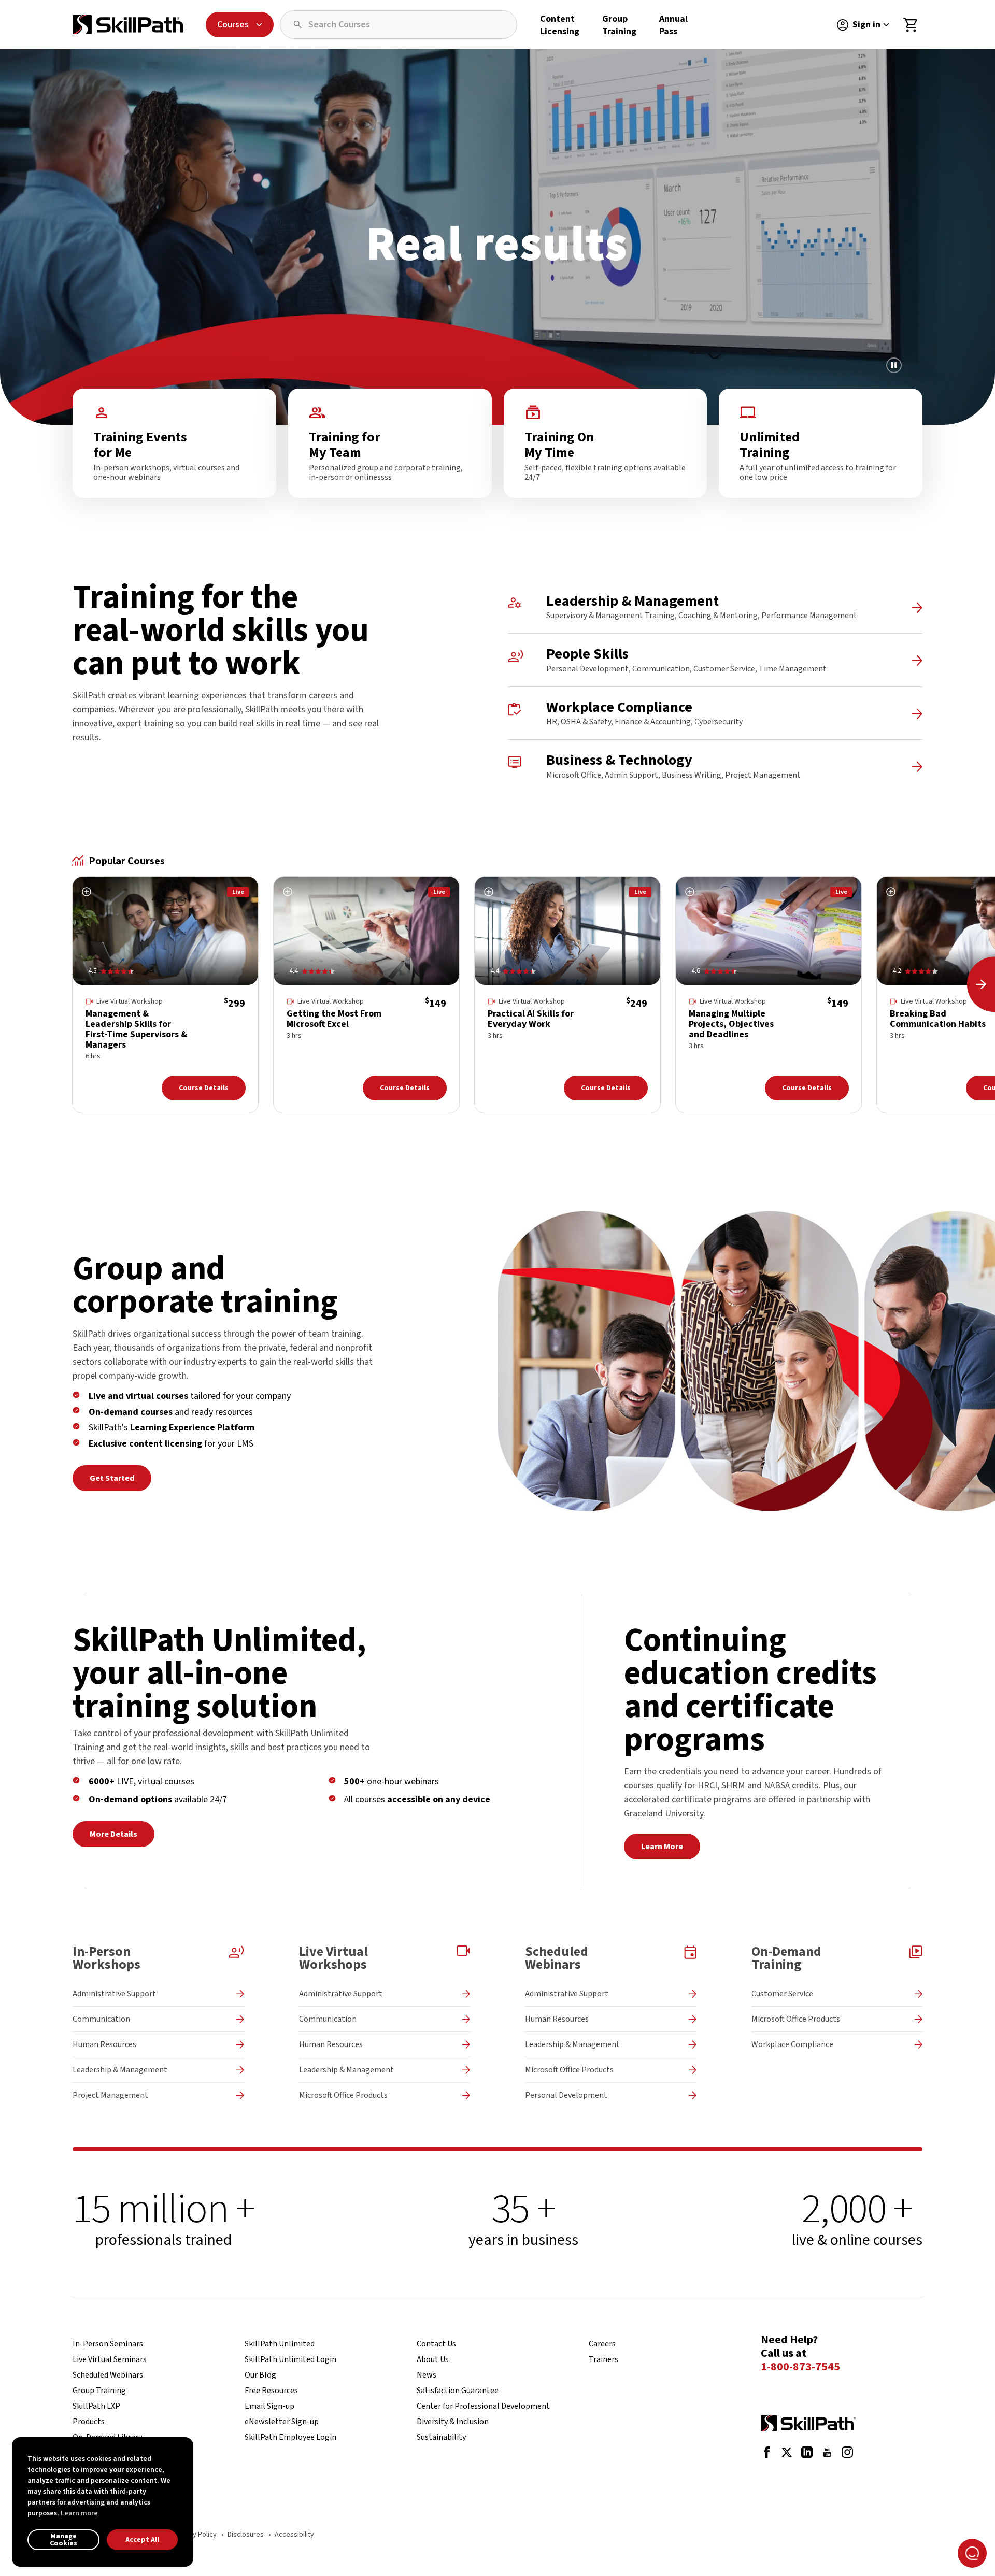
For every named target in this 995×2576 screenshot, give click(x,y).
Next (981, 984)
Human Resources (104, 2044)
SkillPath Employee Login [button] (290, 2437)
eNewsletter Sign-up (282, 2422)
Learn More (662, 1847)
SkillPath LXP (96, 2406)
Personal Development (566, 2095)
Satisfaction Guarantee (458, 2391)
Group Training (619, 25)
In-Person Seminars (108, 2344)
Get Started (112, 1478)
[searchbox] (399, 25)
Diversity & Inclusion (453, 2422)
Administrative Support (114, 1994)
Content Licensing (560, 25)
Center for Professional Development (483, 2406)
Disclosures (246, 2535)
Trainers (603, 2359)
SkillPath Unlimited (280, 2344)
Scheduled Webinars (108, 2375)
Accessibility (294, 2535)
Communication (101, 2019)
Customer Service (782, 1994)
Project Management (110, 2095)
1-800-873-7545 (800, 2367)
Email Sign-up (269, 2406)
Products (89, 2422)
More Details (113, 1834)
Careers (602, 2344)
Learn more (79, 2513)
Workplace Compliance (792, 2044)
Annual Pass (673, 25)
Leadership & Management (120, 2070)
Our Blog (260, 2375)
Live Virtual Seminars (110, 2359)
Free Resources (271, 2391)
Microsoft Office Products (343, 2095)
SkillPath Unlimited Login (290, 2359)
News (427, 2375)
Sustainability (441, 2437)
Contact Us (436, 2344)
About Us (433, 2359)
